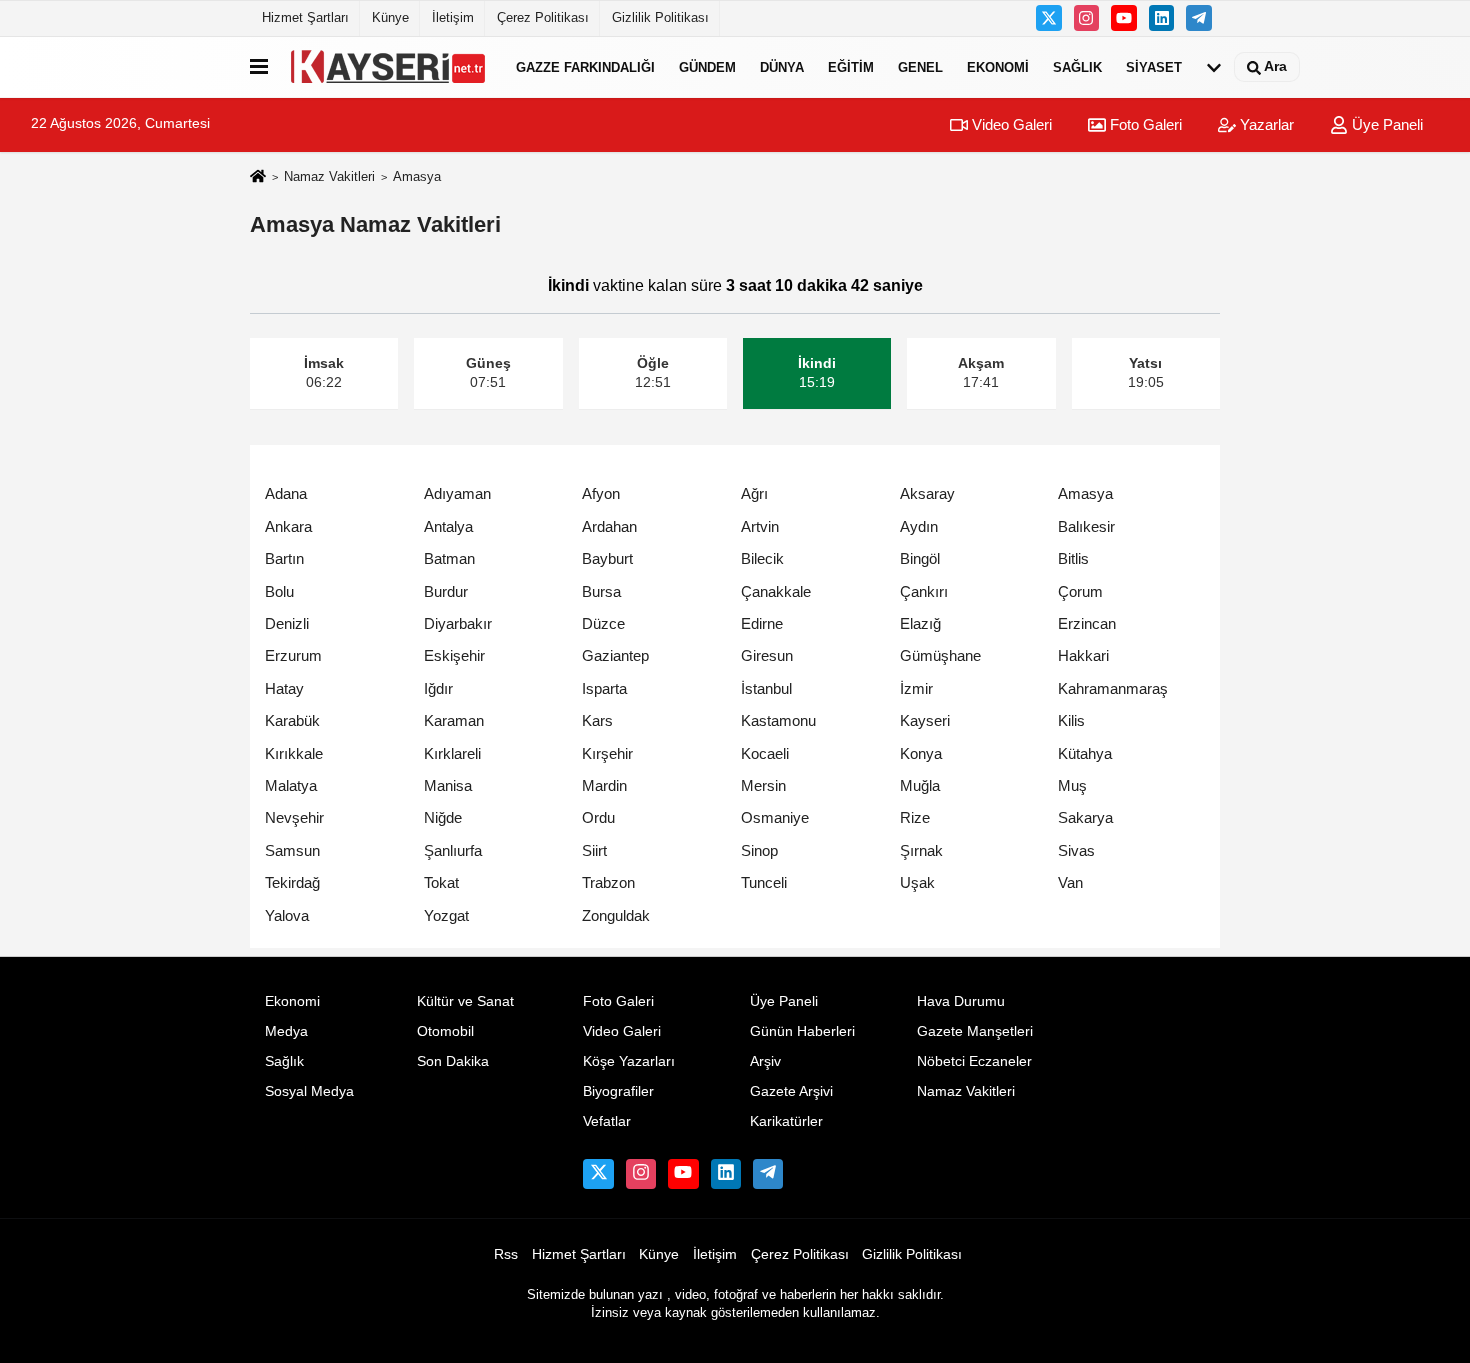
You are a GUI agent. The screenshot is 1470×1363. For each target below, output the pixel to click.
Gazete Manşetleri (975, 1031)
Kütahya (1085, 753)
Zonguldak (616, 915)
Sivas (1076, 850)
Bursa (601, 591)
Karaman (454, 720)
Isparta (604, 688)
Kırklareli (452, 753)
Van (1070, 882)
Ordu (598, 817)
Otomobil (445, 1031)
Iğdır (438, 688)
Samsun (292, 850)
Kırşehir (607, 753)
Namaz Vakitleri (329, 176)
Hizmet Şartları (305, 17)
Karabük (292, 720)
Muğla (920, 785)
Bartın (284, 558)
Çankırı (924, 591)
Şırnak (921, 850)
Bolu (279, 591)
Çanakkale (776, 591)
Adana (286, 493)
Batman (449, 558)
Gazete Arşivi (791, 1091)
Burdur (446, 591)
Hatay (284, 688)
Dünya (782, 66)
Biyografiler (618, 1091)
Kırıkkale (294, 753)
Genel (920, 66)
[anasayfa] (258, 177)
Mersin (763, 785)
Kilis (1071, 720)
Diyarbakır (458, 623)
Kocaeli (765, 753)
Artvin (760, 526)
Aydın (919, 526)
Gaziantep (615, 655)
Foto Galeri (1144, 124)
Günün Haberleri (802, 1031)
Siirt (594, 850)
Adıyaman (457, 493)
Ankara (288, 526)
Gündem (707, 66)
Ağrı (754, 493)
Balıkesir (1086, 526)
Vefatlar (607, 1121)
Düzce (603, 623)
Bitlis (1073, 558)
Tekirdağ (292, 882)
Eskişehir (454, 655)
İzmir (916, 688)
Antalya (448, 526)
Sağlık (1077, 66)
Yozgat (446, 915)
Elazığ (920, 623)
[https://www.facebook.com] (1124, 18)
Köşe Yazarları (629, 1061)
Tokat (441, 882)
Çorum (1080, 591)
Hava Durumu (961, 1001)
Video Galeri (1010, 124)
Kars (597, 720)
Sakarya (1085, 817)
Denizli (287, 623)
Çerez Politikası (543, 17)
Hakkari (1083, 655)
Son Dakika (453, 1061)
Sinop (759, 850)
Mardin (604, 785)
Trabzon (608, 882)
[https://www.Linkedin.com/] (1162, 18)
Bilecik (762, 558)
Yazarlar (1265, 124)
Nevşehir (294, 817)
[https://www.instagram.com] (1087, 18)
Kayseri (925, 720)
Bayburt (607, 558)
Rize (915, 817)
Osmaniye (775, 817)
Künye (390, 17)
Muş (1072, 785)
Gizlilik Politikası (660, 17)
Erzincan (1087, 623)
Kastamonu (778, 720)
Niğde (443, 817)
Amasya (1085, 493)
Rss (506, 1254)
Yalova (287, 915)
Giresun (767, 655)
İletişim (453, 17)
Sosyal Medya (309, 1091)
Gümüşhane (940, 655)
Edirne (762, 623)
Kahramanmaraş (1113, 688)
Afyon (601, 493)
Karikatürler (786, 1121)
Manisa (448, 785)
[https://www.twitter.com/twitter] (1049, 18)
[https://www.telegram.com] (1199, 18)
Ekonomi (998, 66)
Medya (286, 1031)
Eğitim (851, 66)
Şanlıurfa (453, 850)
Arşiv (765, 1061)
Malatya (291, 785)
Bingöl (920, 558)
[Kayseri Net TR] (388, 67)
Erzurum (293, 655)
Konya (921, 753)
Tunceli (764, 882)
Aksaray (927, 493)
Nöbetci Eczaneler (974, 1061)
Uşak (917, 882)
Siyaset (1154, 66)
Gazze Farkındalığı (585, 66)
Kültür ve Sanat (465, 1001)
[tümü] (1214, 67)
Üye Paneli (1385, 124)
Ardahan (609, 526)
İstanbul (766, 688)
